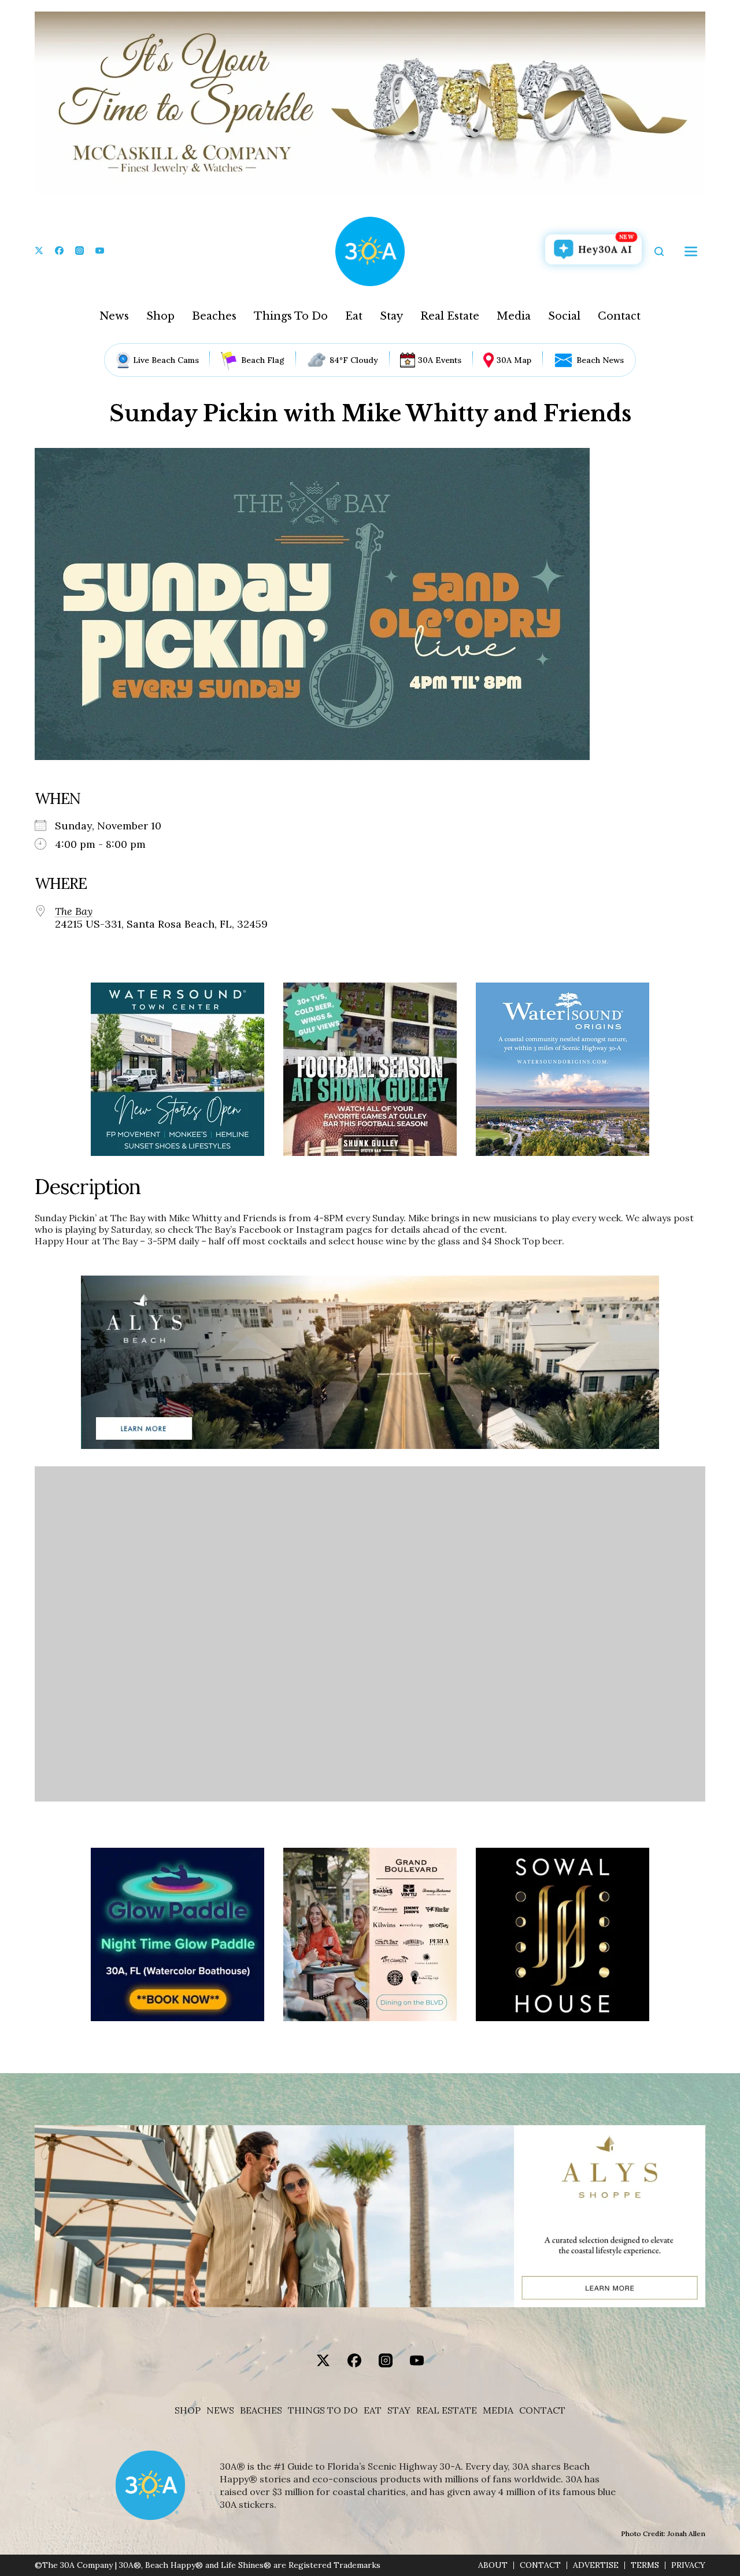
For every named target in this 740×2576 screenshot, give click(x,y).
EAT (373, 2410)
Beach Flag (263, 360)
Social (564, 316)
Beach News (600, 360)
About (493, 2565)
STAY (399, 2410)
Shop (160, 316)
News (114, 316)
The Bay (74, 911)
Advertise (596, 2565)
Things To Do (291, 316)
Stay (391, 316)
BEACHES (261, 2410)
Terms (645, 2565)
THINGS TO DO (323, 2410)
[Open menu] (691, 251)
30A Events (440, 360)
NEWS (220, 2410)
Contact (619, 316)
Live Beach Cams (166, 360)
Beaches (214, 316)
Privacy (688, 2565)
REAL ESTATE (447, 2410)
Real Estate (450, 316)
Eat (354, 316)
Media (514, 316)
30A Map (514, 360)
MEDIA (498, 2410)
